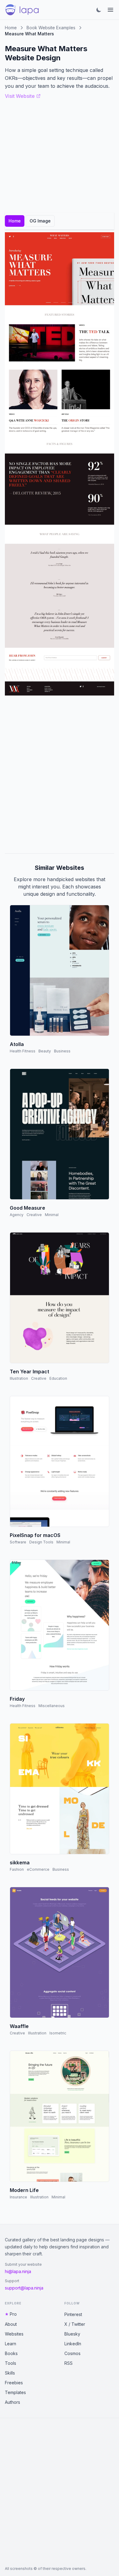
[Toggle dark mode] (99, 10)
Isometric (58, 2033)
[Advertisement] (60, 774)
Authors (13, 2402)
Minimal (52, 1215)
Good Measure (27, 1208)
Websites (14, 2334)
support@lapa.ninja (24, 2288)
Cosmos (72, 2353)
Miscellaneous (52, 1706)
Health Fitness (23, 1051)
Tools (11, 2363)
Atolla (17, 1044)
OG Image (40, 221)
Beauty (45, 1051)
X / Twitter (75, 2324)
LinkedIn (73, 2344)
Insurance (18, 2197)
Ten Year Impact (29, 1372)
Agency (17, 1215)
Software (18, 1542)
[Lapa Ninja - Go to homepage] (22, 10)
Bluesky (72, 2334)
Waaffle (19, 2026)
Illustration (19, 1378)
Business (62, 1051)
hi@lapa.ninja (18, 2271)
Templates (15, 2392)
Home (11, 28)
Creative (34, 1215)
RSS (69, 2363)
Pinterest (73, 2314)
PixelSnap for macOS (35, 1535)
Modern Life (24, 2190)
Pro (13, 2314)
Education (58, 1378)
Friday (17, 1699)
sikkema (20, 1863)
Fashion (17, 1869)
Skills (10, 2373)
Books (11, 2353)
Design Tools (41, 1542)
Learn (11, 2344)
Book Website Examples (51, 28)
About (11, 2324)
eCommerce (38, 1869)
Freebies (14, 2383)
